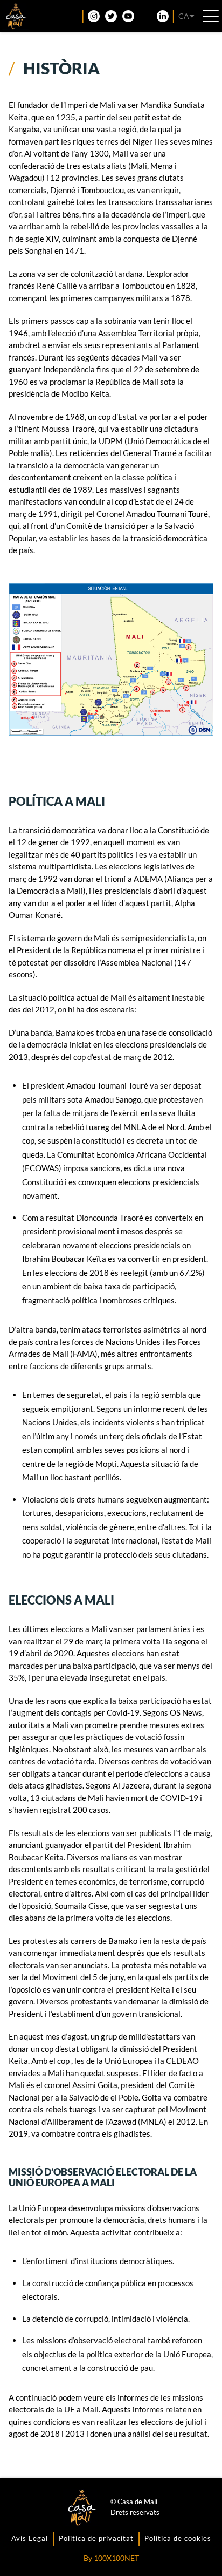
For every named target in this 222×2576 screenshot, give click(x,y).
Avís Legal (30, 2538)
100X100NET (116, 2558)
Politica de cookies (178, 2538)
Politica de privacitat (96, 2538)
